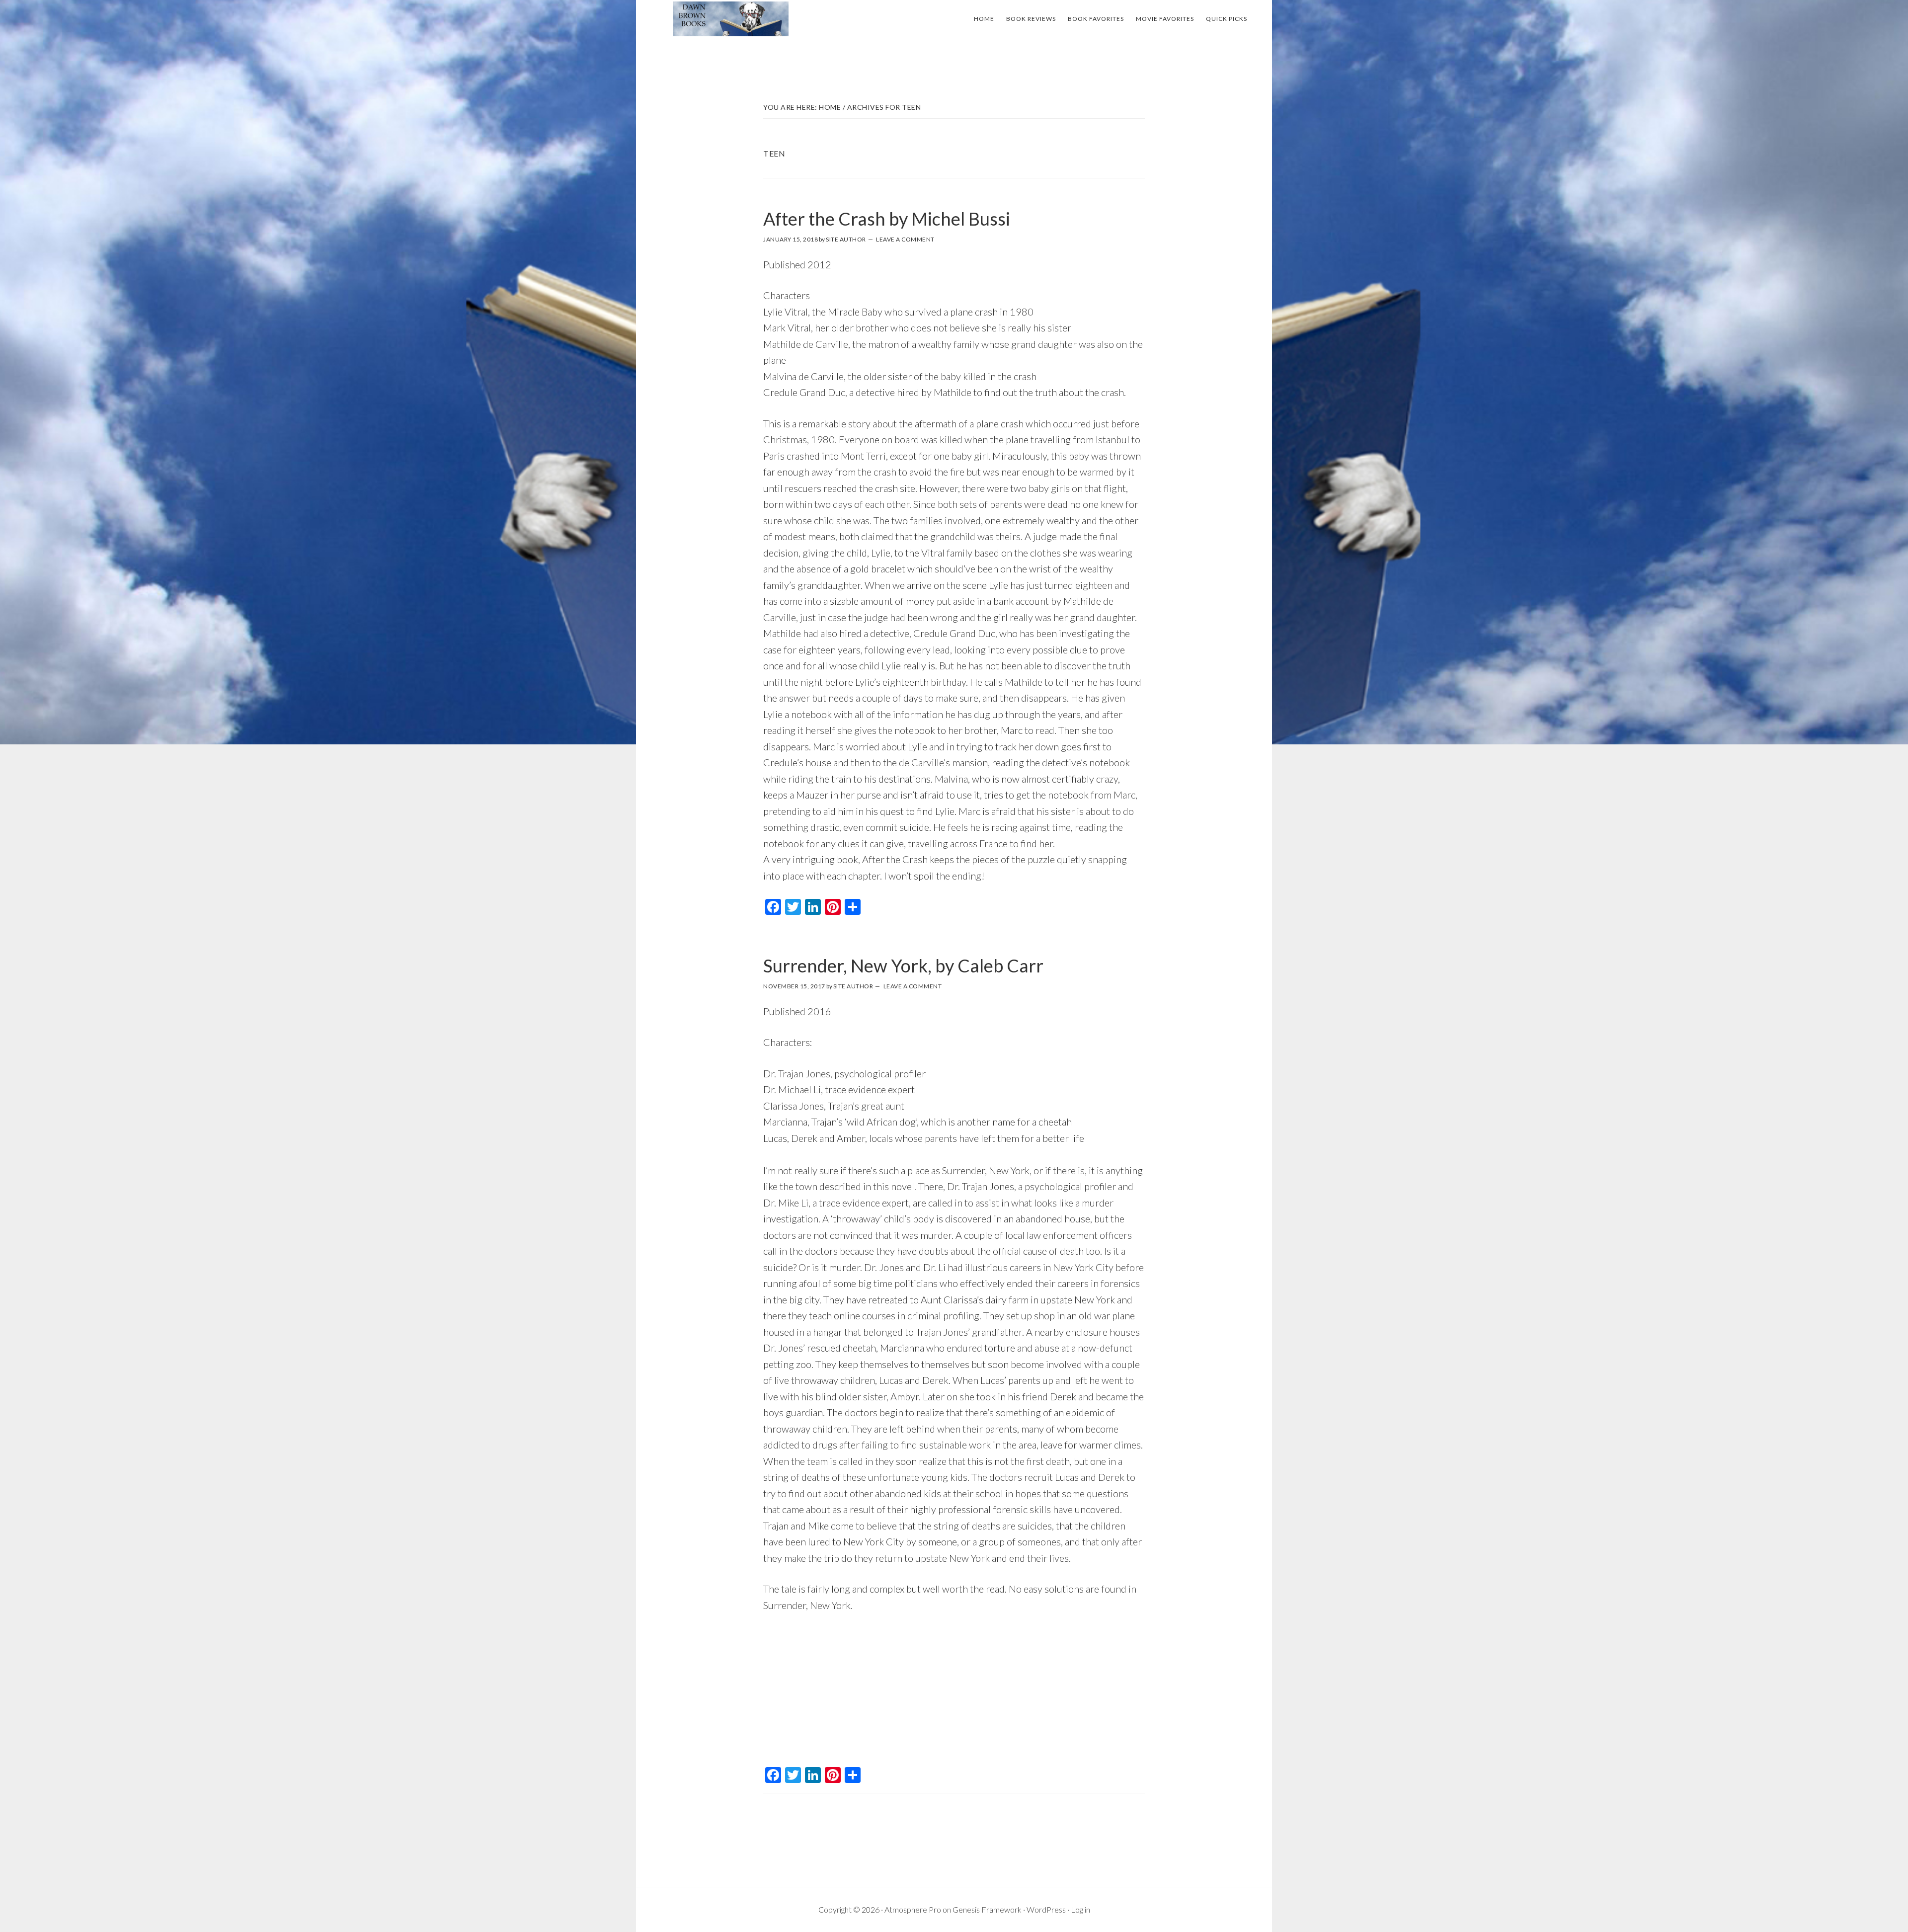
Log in (1080, 1909)
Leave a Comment (905, 239)
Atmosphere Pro (913, 1909)
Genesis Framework (987, 1909)
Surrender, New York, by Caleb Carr (903, 966)
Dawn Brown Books (730, 19)
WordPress (1046, 1909)
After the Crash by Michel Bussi (887, 219)
